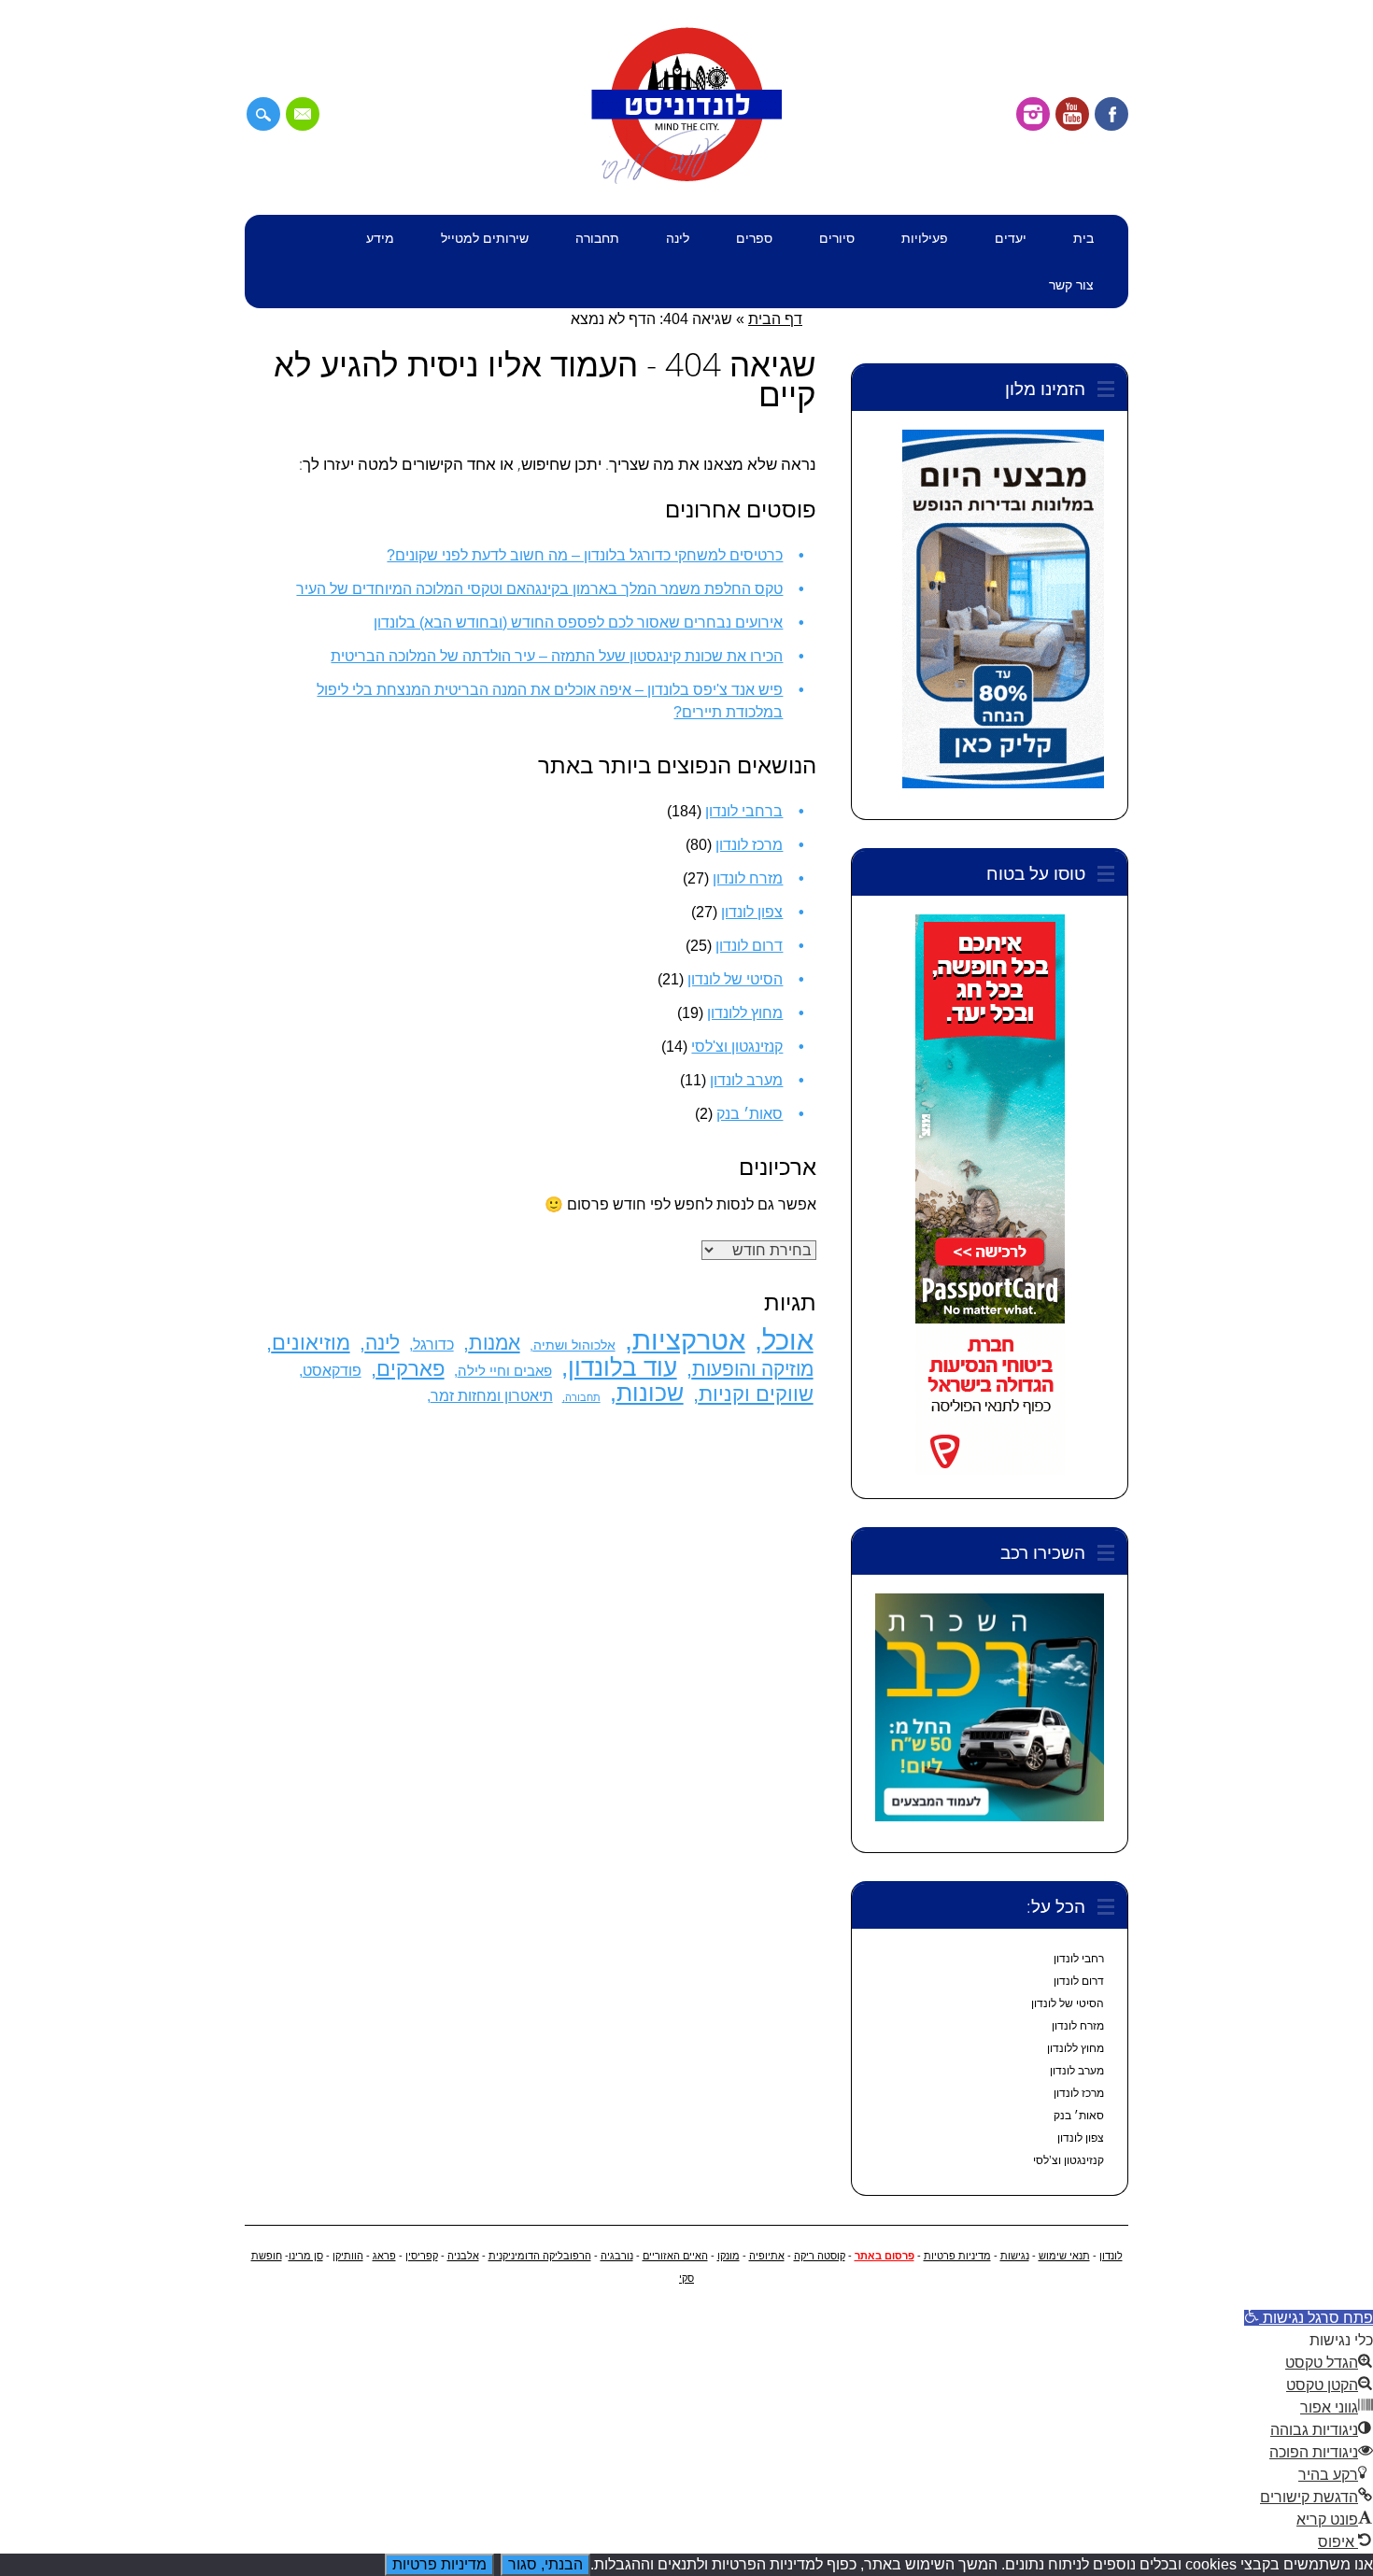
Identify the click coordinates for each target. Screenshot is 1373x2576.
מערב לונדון (746, 1080)
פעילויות (925, 238)
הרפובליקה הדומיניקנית (540, 2256)
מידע (380, 238)
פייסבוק (1111, 114)
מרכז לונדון (749, 845)
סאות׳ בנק (750, 1114)
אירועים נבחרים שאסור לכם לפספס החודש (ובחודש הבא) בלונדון (578, 623)
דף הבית (775, 319)
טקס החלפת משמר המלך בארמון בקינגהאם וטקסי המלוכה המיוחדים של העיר (539, 589)
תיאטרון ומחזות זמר (492, 1395)
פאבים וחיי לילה (505, 1371)
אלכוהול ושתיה (574, 1345)
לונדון (1111, 2256)
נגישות (1015, 2256)
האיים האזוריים (675, 2256)
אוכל (788, 1340)
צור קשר (1071, 284)
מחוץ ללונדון (745, 1013)
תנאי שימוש (1064, 2256)
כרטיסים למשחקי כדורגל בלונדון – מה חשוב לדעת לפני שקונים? (585, 555)
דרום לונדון (749, 946)
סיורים (837, 238)
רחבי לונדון (1079, 1959)
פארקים (410, 1369)
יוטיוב (1072, 114)
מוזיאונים (311, 1343)
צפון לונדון (752, 912)
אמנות (495, 1343)
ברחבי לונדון (744, 811)
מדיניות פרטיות (957, 2256)
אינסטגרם (1033, 114)
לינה (678, 238)
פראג (384, 2256)
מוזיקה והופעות (753, 1369)
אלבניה (463, 2256)
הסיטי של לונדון (735, 979)
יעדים (1011, 238)
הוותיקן (348, 2256)
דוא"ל (303, 114)
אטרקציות (689, 1340)
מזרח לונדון (748, 878)
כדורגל (433, 1344)
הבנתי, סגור (545, 2564)
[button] (1309, 2318)
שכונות (650, 1393)
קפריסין (422, 2256)
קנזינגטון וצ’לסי (1069, 2160)
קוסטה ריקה (820, 2256)
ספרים (754, 238)
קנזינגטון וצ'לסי (737, 1047)
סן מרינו (306, 2256)
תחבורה (597, 238)
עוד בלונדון (623, 1367)
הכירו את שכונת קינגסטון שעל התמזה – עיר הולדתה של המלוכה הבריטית (557, 656)
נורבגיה (617, 2256)
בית (1083, 238)
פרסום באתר (885, 2256)
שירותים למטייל (485, 238)
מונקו (729, 2256)
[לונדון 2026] (686, 180)
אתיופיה (767, 2256)
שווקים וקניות (756, 1394)
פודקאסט (332, 1371)
